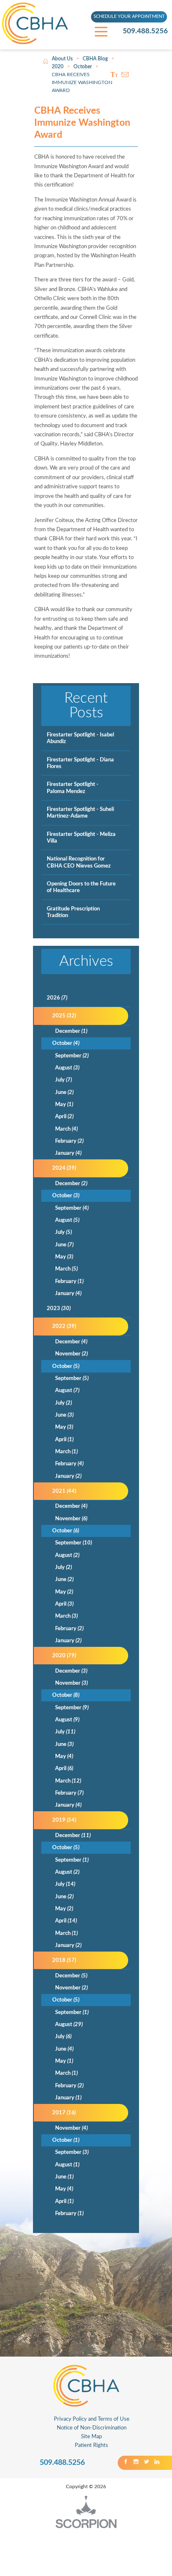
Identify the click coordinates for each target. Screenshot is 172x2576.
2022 (64, 1326)
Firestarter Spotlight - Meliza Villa (81, 838)
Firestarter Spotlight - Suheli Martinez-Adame (80, 813)
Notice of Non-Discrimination (92, 2428)
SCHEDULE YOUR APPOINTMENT (129, 17)
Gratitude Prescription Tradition (73, 912)
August (67, 1068)
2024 (64, 1168)
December (71, 1031)
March (66, 1129)
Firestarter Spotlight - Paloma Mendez (73, 788)
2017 (64, 2113)
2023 (59, 1308)
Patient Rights (91, 2445)
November (71, 1354)
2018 (64, 1960)
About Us (62, 59)
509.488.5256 (145, 31)
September (72, 1056)
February (69, 1141)
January (68, 1153)
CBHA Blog (95, 59)
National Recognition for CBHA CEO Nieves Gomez (79, 862)
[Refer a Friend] (125, 75)
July (63, 1080)
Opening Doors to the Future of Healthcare (81, 887)
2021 (64, 1491)
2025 (64, 1016)
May (64, 1104)
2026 (57, 998)
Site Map (91, 2437)
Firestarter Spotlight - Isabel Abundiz (80, 738)
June (64, 1092)
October (83, 67)
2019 (64, 1820)
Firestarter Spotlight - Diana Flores (80, 763)
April (64, 1116)
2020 (58, 67)
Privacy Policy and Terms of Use (92, 2419)
